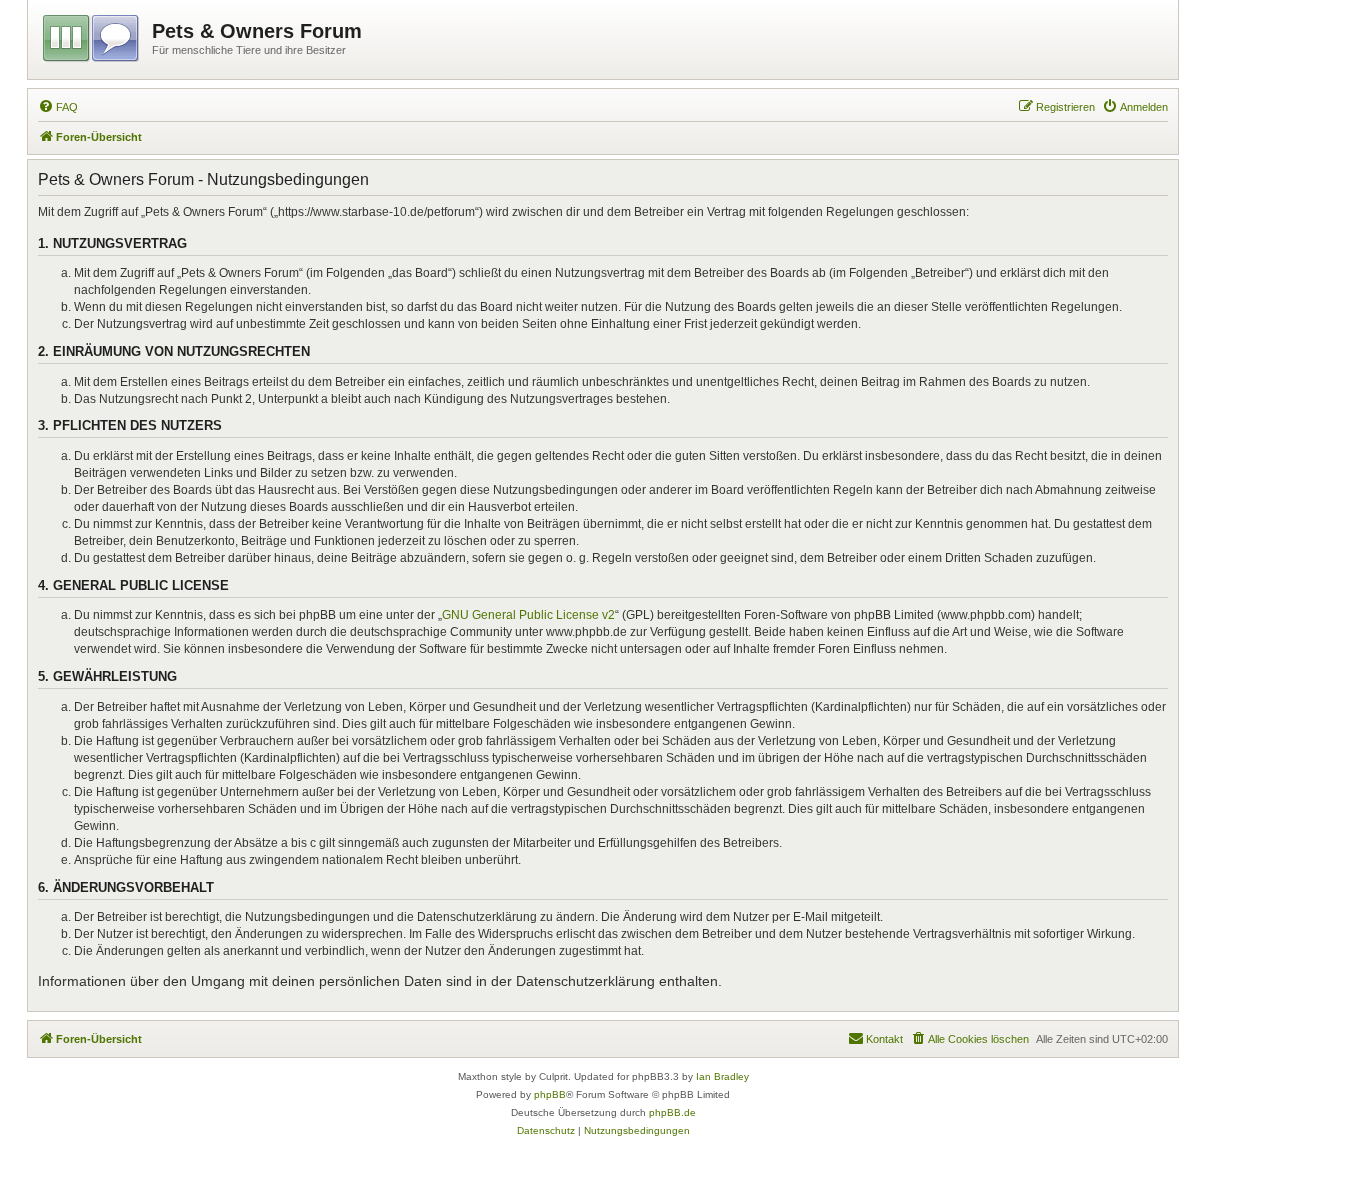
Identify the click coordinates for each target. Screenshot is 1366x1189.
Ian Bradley (722, 1076)
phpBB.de (672, 1112)
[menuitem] (58, 107)
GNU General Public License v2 (528, 615)
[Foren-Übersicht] (92, 35)
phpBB (550, 1094)
